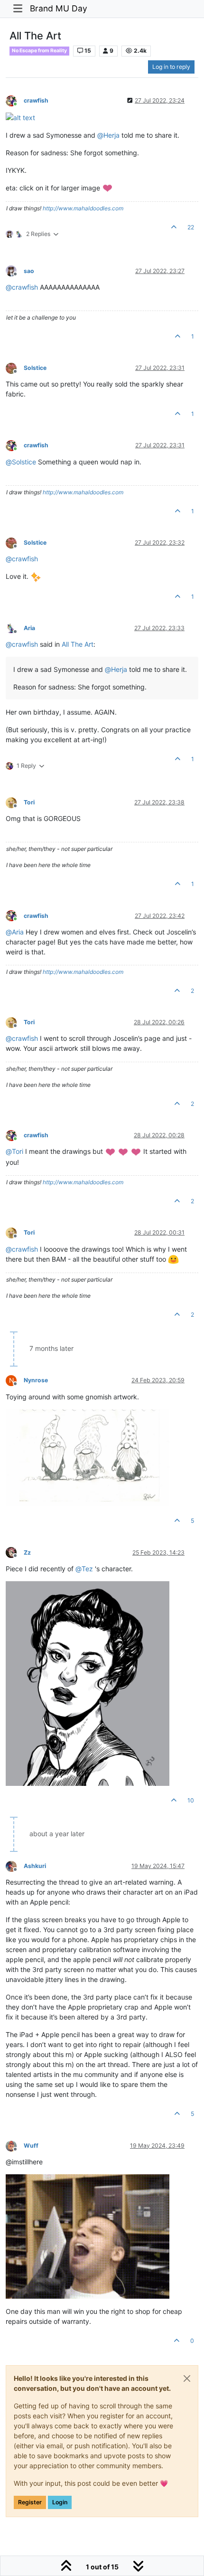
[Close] (187, 2378)
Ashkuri (35, 1866)
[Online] (15, 100)
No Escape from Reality (39, 51)
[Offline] (15, 270)
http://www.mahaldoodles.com (83, 208)
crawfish (36, 100)
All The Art (78, 644)
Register (30, 2502)
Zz (27, 1552)
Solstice (35, 368)
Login (60, 2502)
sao (29, 271)
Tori (29, 802)
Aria (29, 628)
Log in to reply (171, 67)
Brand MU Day (59, 8)
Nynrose (36, 1380)
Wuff (31, 2146)
